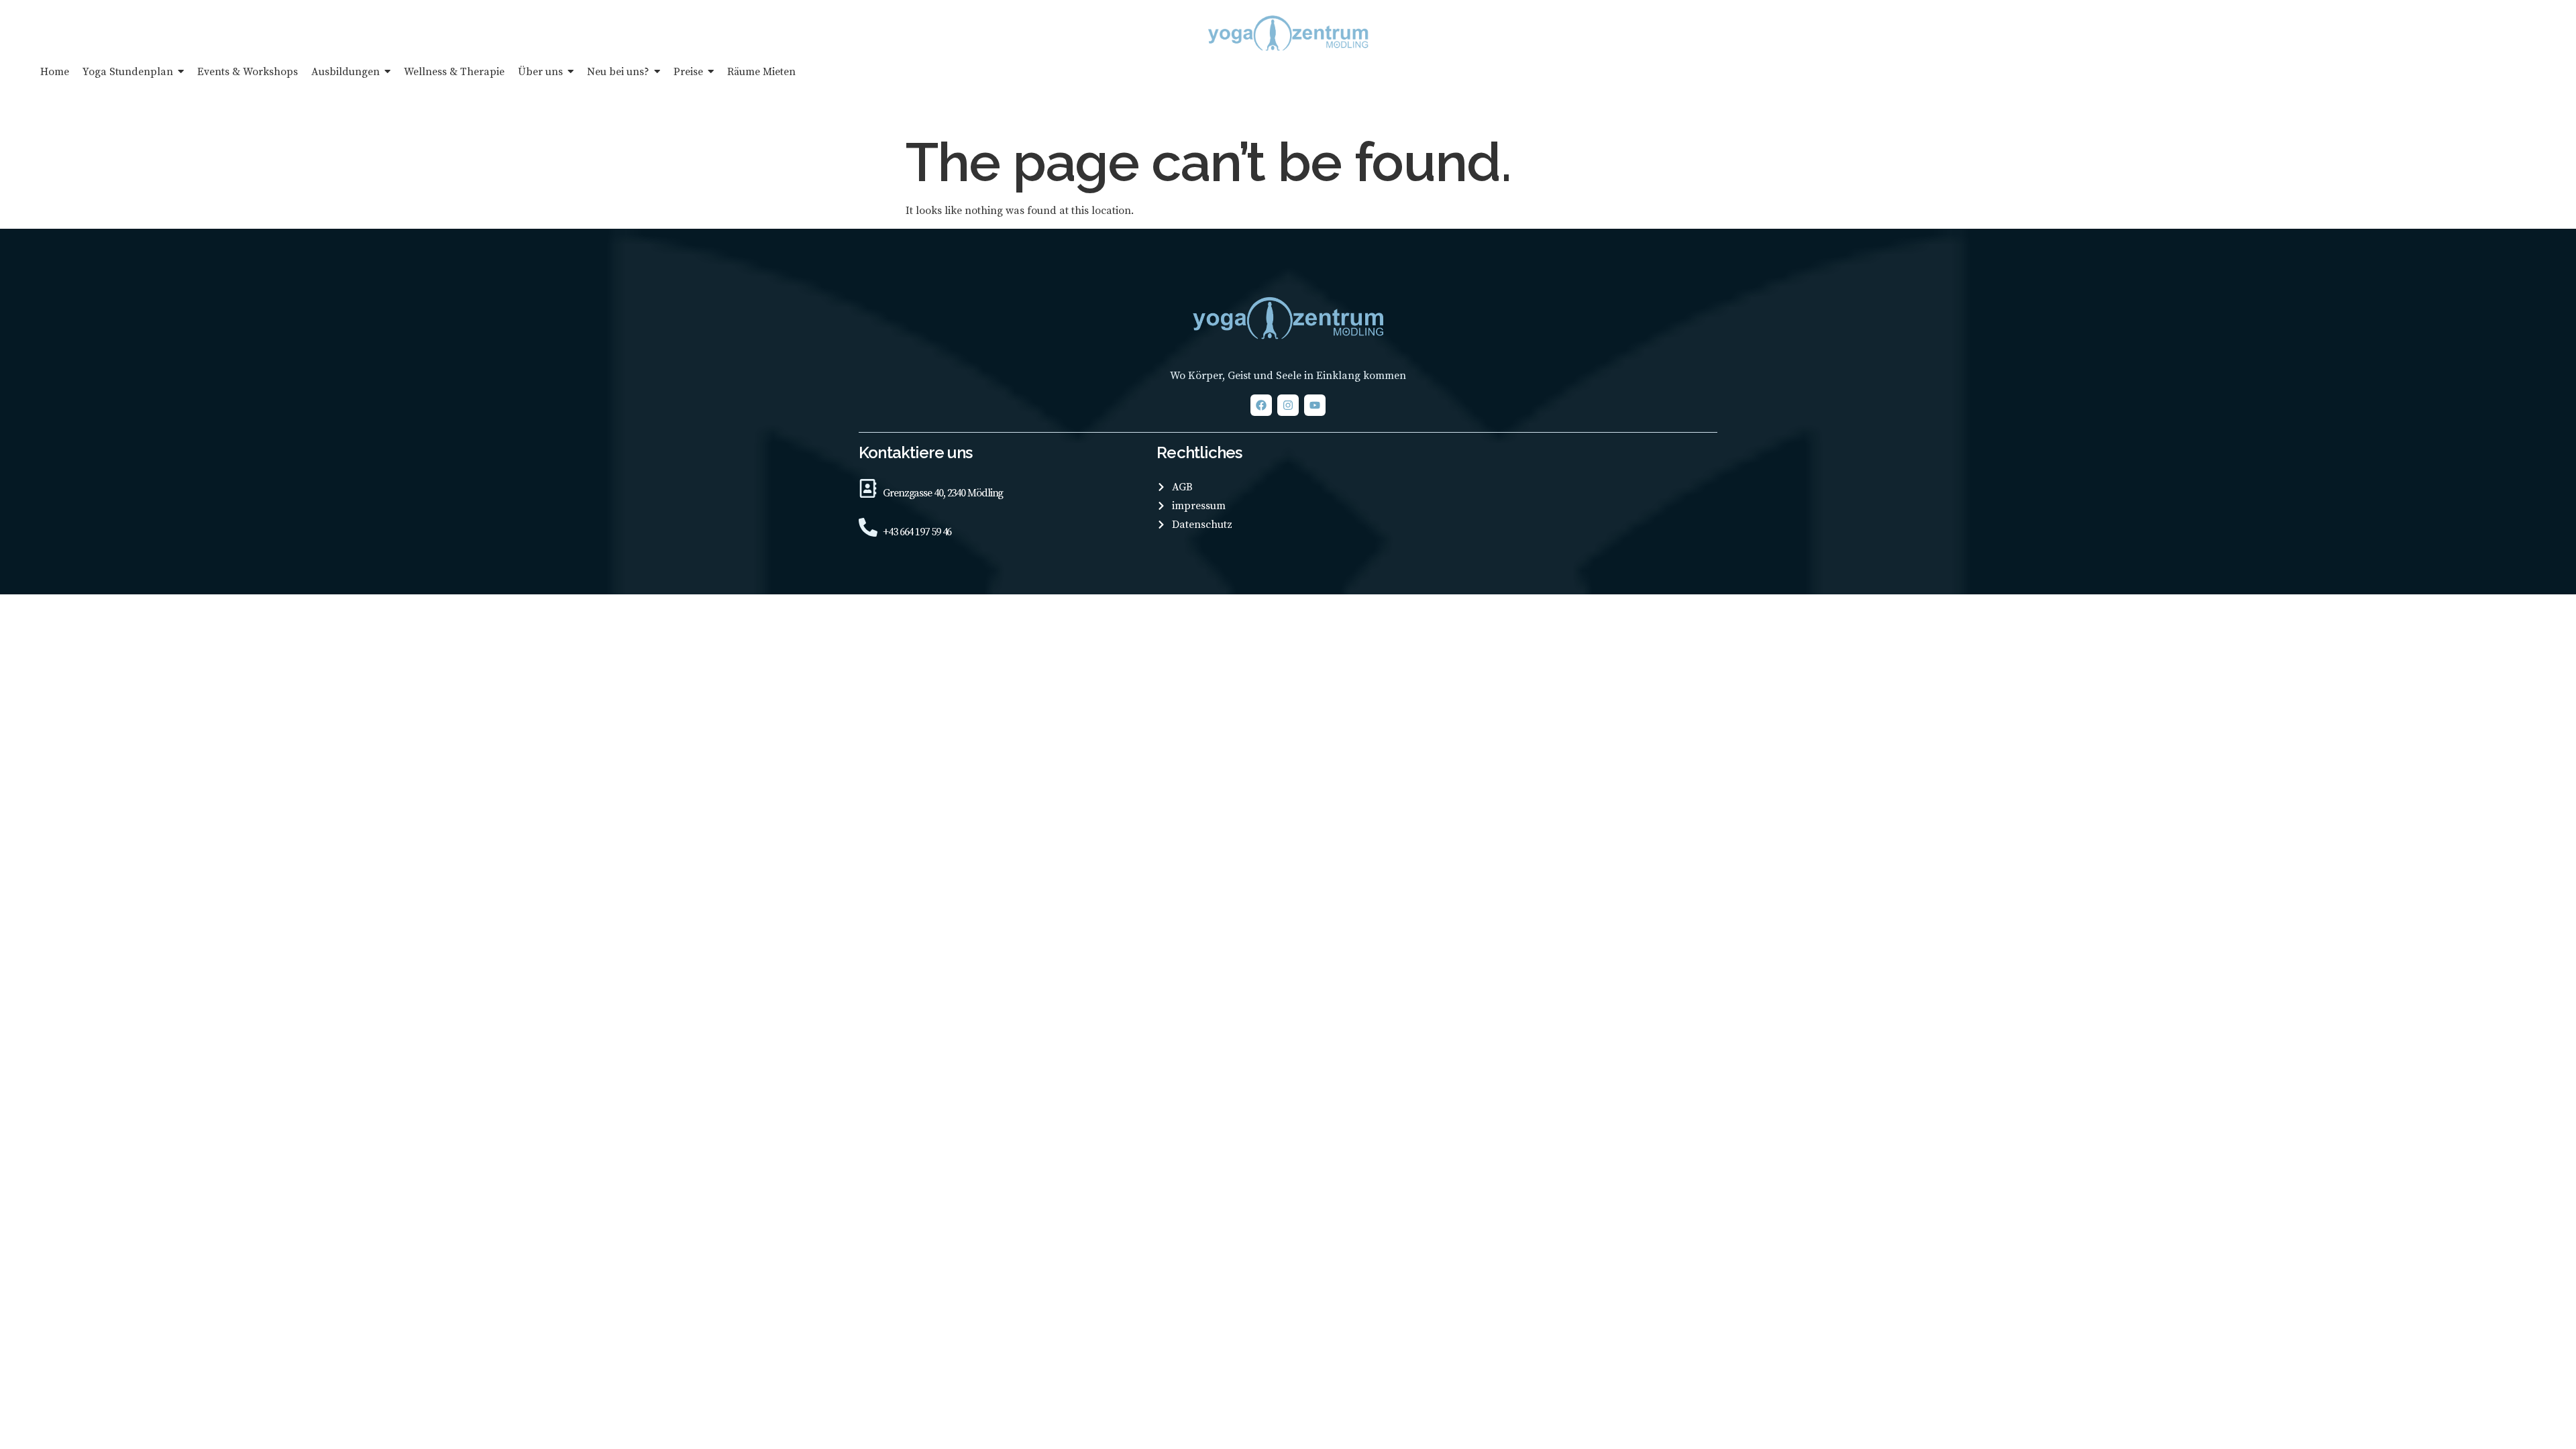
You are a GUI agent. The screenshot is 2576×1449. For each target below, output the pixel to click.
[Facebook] (1261, 405)
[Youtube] (1315, 405)
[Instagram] (1288, 405)
